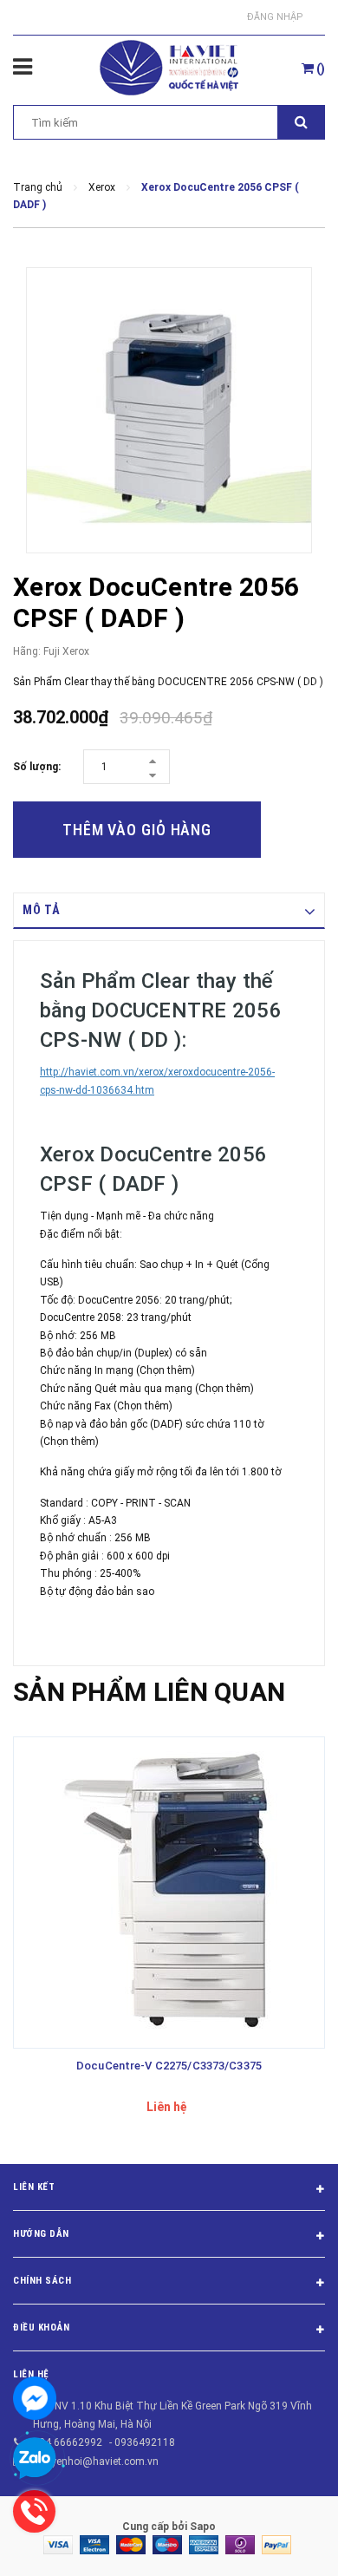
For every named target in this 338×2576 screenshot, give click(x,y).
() (319, 69)
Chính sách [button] (42, 2281)
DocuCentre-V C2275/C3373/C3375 (169, 2066)
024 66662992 (68, 2442)
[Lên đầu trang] (283, 2541)
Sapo (203, 2527)
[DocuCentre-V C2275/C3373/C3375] (169, 1893)
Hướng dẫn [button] (41, 2234)
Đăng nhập (275, 17)
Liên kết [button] (34, 2187)
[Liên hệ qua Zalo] (35, 2459)
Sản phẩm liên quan (149, 1692)
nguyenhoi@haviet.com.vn (96, 2462)
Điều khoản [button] (42, 2328)
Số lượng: (37, 767)
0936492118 (145, 2442)
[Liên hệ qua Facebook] (35, 2398)
